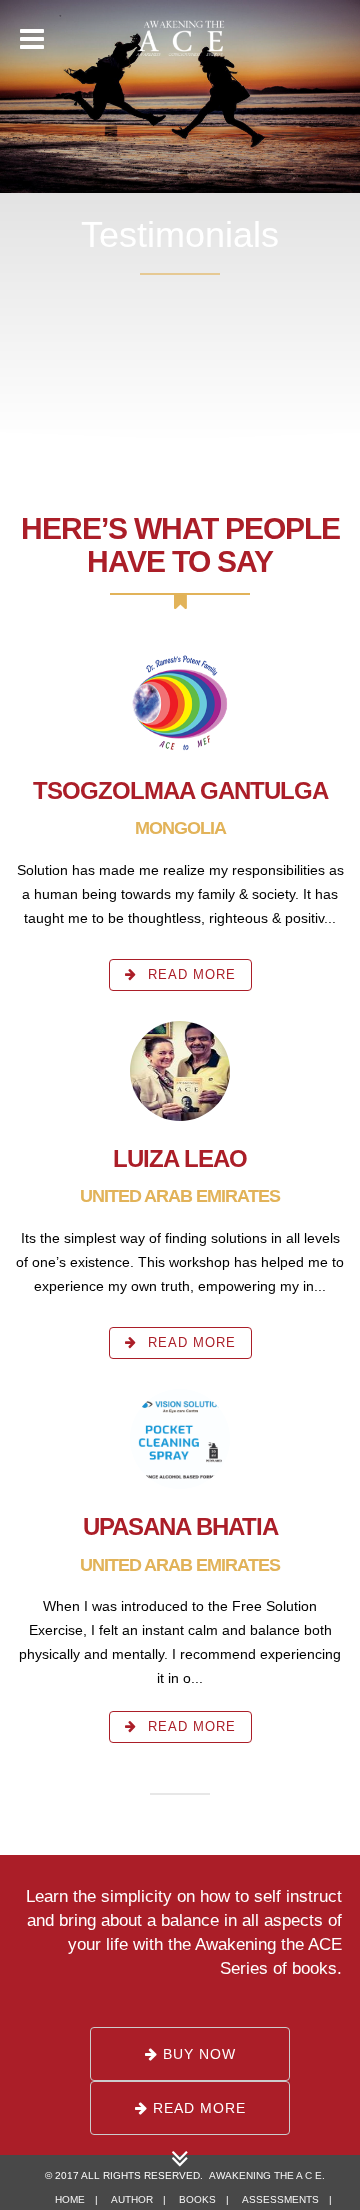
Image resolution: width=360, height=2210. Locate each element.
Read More (189, 975)
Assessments (280, 2199)
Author (132, 2199)
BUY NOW (197, 2054)
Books (197, 2199)
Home (70, 2199)
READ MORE (197, 2108)
